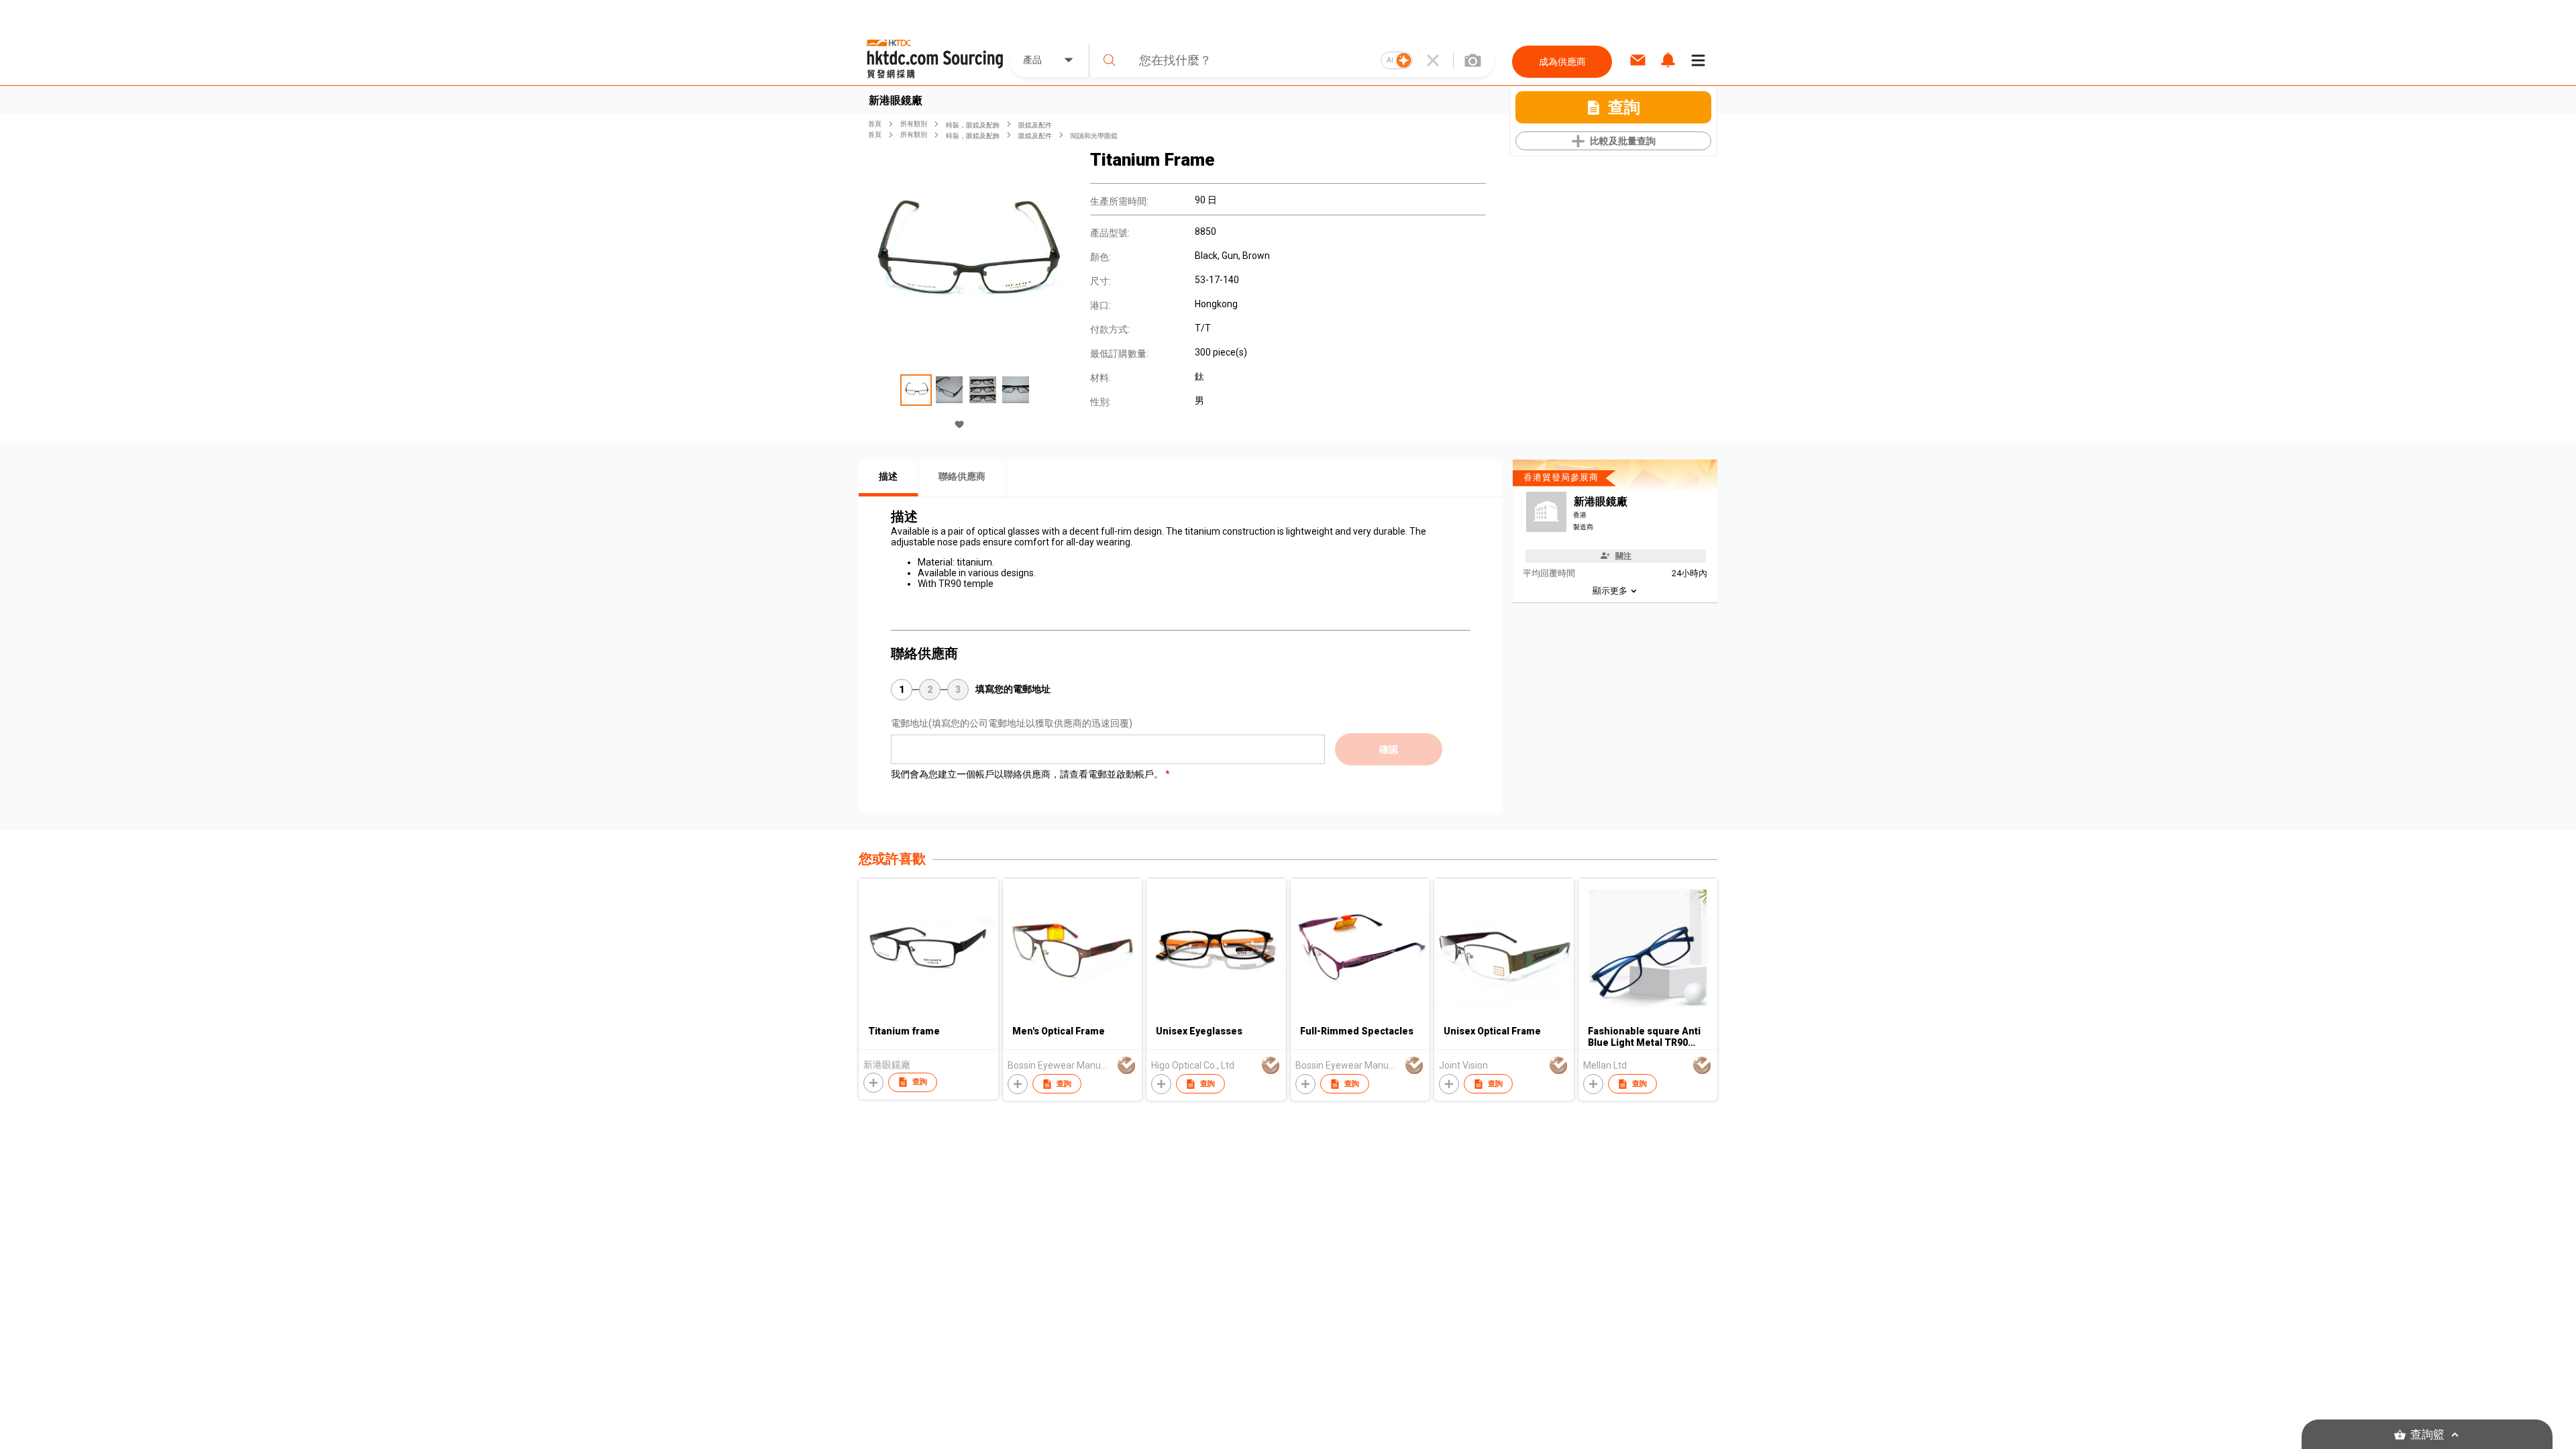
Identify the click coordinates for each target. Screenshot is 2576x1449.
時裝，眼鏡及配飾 (973, 125)
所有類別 (914, 124)
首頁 (875, 124)
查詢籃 (2427, 1435)
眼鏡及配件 (1035, 125)
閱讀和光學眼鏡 (1094, 136)
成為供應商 (1562, 62)
